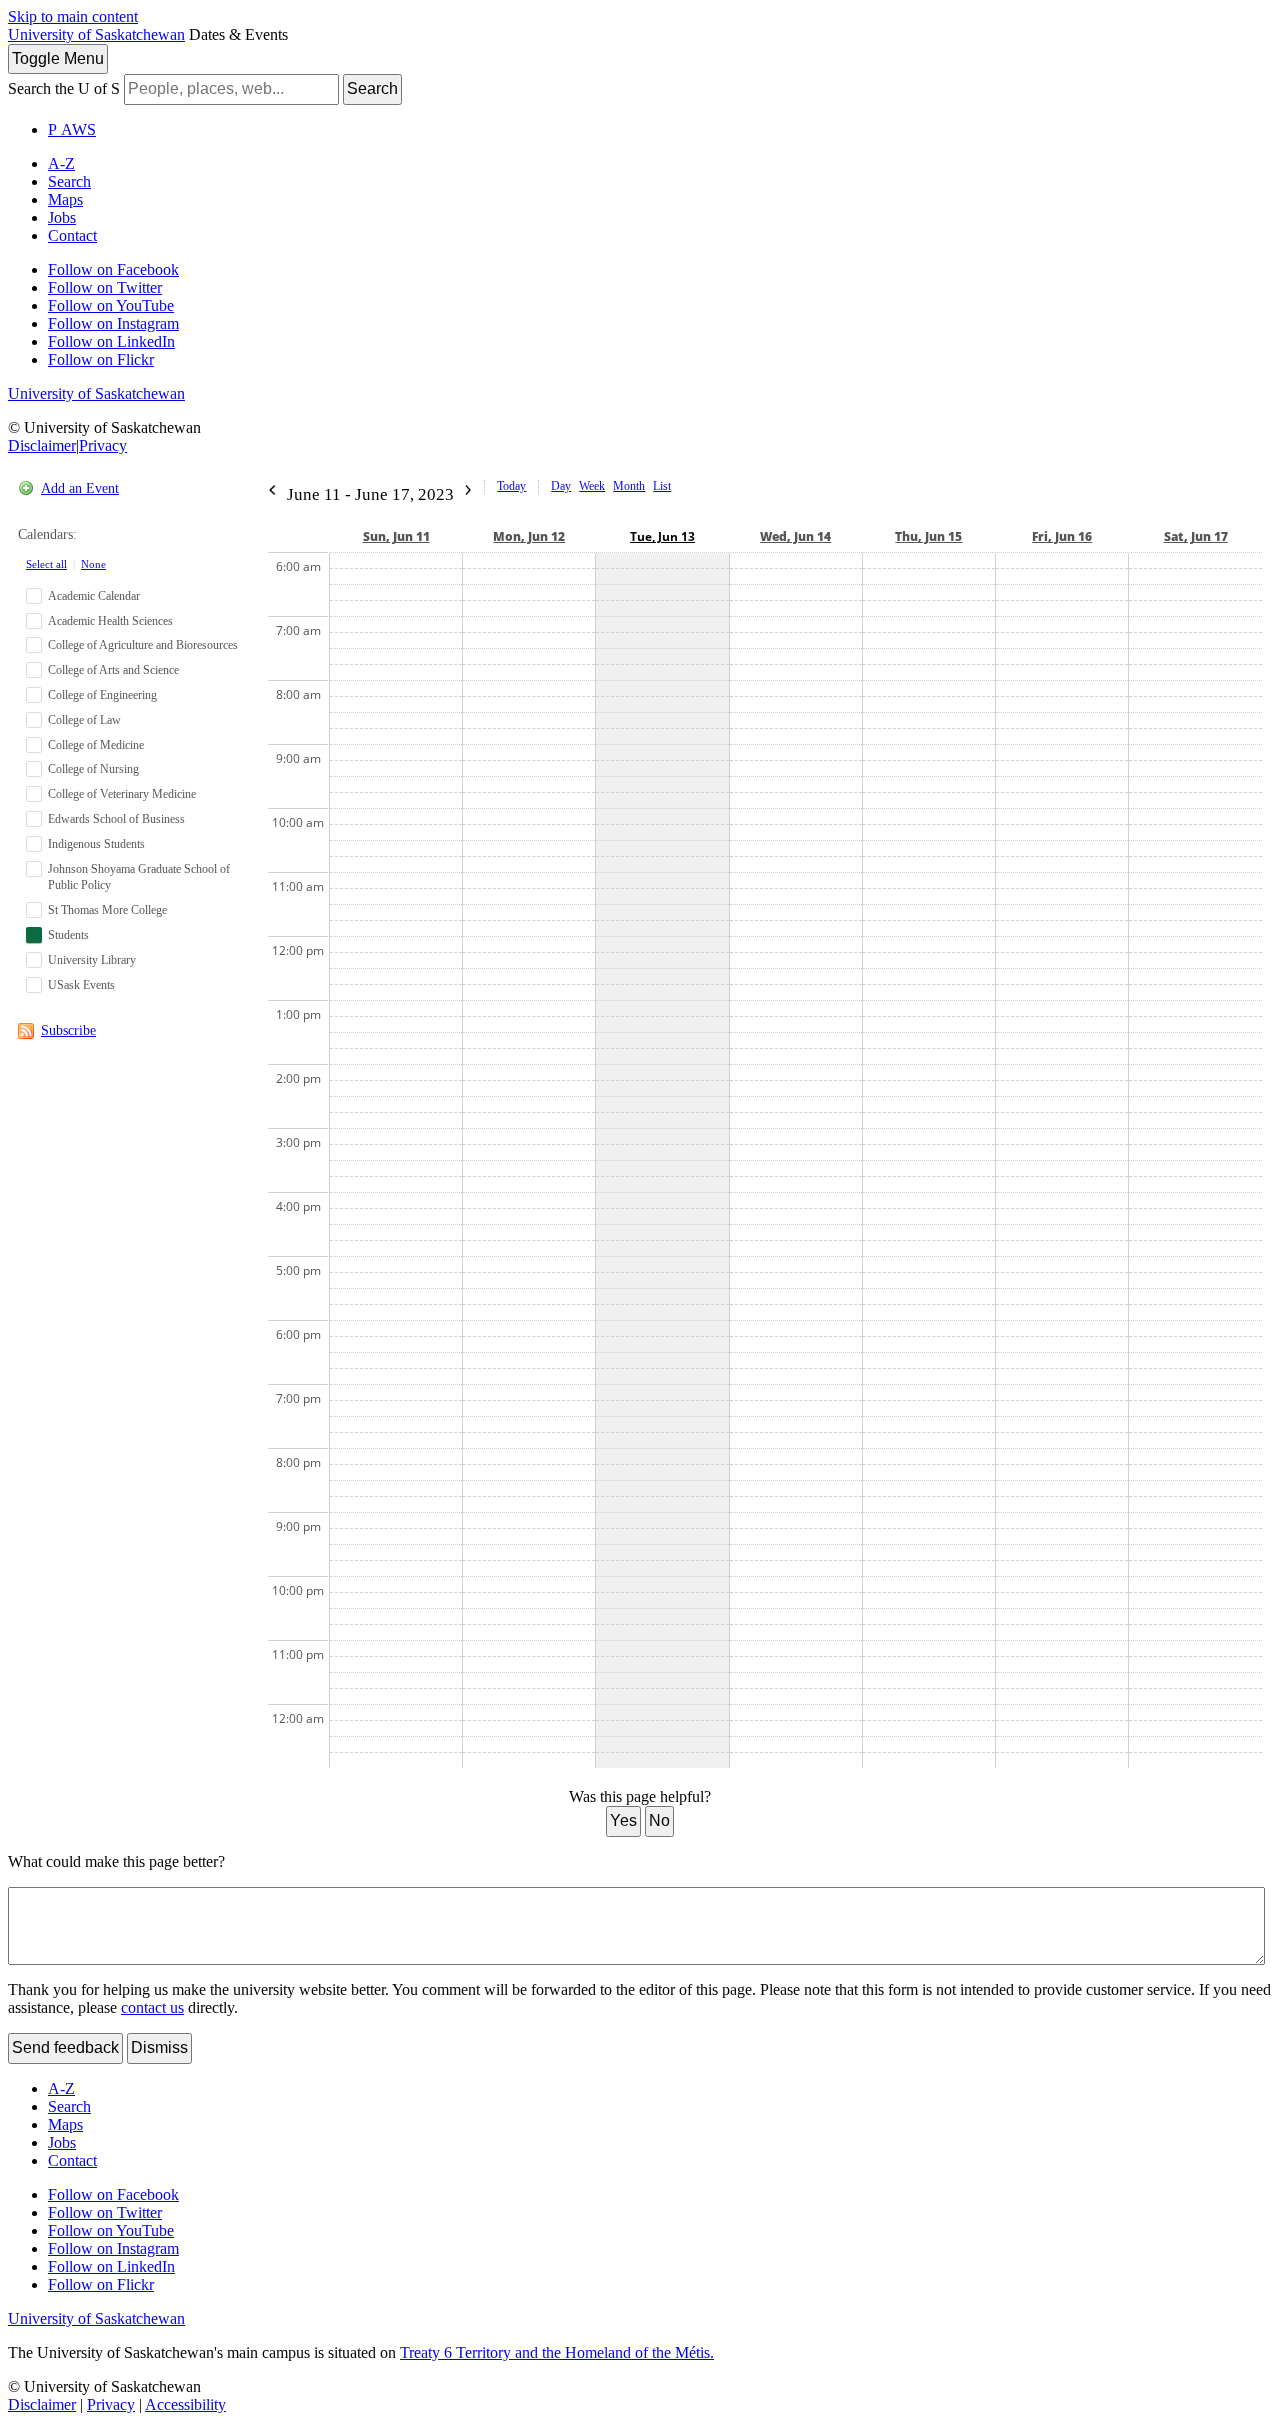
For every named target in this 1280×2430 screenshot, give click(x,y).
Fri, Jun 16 (1062, 536)
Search (372, 88)
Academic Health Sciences (110, 621)
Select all (46, 564)
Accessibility (185, 2404)
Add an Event (80, 488)
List (662, 486)
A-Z (61, 163)
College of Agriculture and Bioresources (143, 645)
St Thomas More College (107, 910)
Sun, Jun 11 (396, 536)
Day (561, 486)
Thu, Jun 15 (928, 536)
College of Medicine (96, 745)
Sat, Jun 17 (1196, 536)
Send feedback (65, 2047)
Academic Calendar (94, 596)
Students (68, 935)
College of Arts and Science (113, 670)
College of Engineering (102, 695)
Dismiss (159, 2047)
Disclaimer (42, 445)
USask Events (81, 985)
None (93, 564)
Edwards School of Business (116, 819)
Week (592, 486)
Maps (65, 199)
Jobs (62, 217)
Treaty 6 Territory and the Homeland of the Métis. (557, 2352)
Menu (58, 58)
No (659, 1820)
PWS (72, 129)
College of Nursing (93, 769)
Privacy (103, 445)
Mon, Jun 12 (529, 536)
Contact (72, 235)
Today (511, 486)
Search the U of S (64, 88)
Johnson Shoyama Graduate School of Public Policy (139, 877)
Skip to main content (73, 16)
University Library (92, 960)
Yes (623, 1820)
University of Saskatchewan (96, 34)
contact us (152, 2007)
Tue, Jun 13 (662, 536)
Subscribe (68, 1030)
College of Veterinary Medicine (122, 794)
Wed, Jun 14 (795, 536)
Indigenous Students (96, 844)
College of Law (84, 720)
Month (629, 486)
